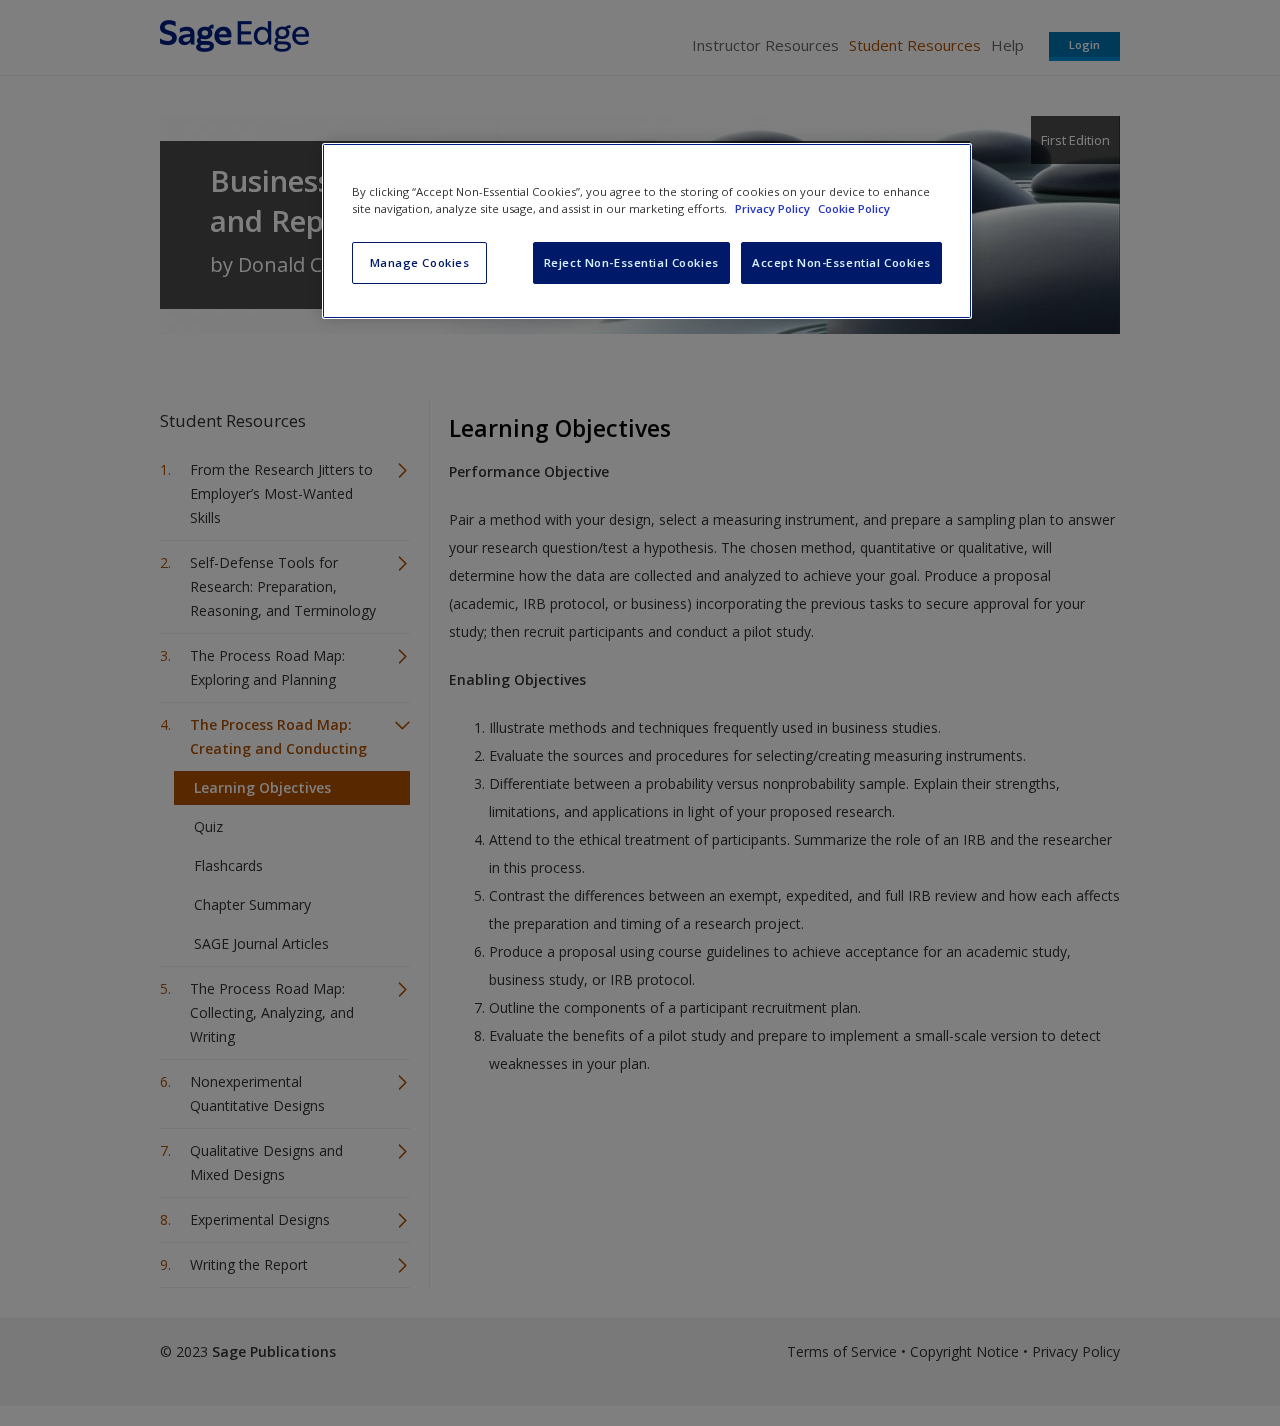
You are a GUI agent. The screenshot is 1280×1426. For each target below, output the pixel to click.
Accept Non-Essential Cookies (841, 262)
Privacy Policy (774, 208)
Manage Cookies (420, 262)
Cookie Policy (854, 208)
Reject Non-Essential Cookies (631, 262)
